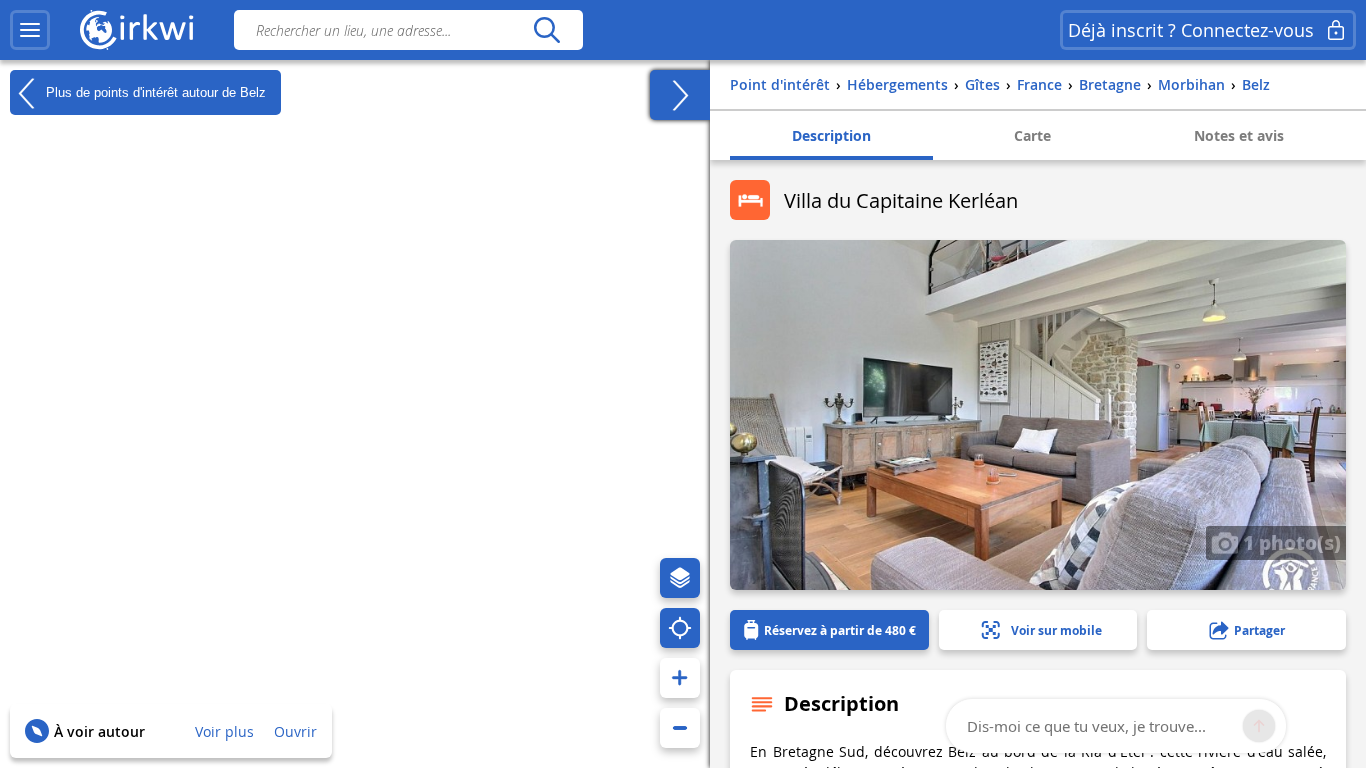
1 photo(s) (1289, 542)
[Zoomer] (680, 678)
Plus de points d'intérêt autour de (154, 91)
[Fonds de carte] (680, 578)
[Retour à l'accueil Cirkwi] (137, 30)
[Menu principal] (30, 30)
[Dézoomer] (680, 728)
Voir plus (224, 731)
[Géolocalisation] (680, 628)
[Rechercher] (546, 30)
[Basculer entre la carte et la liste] (680, 95)
